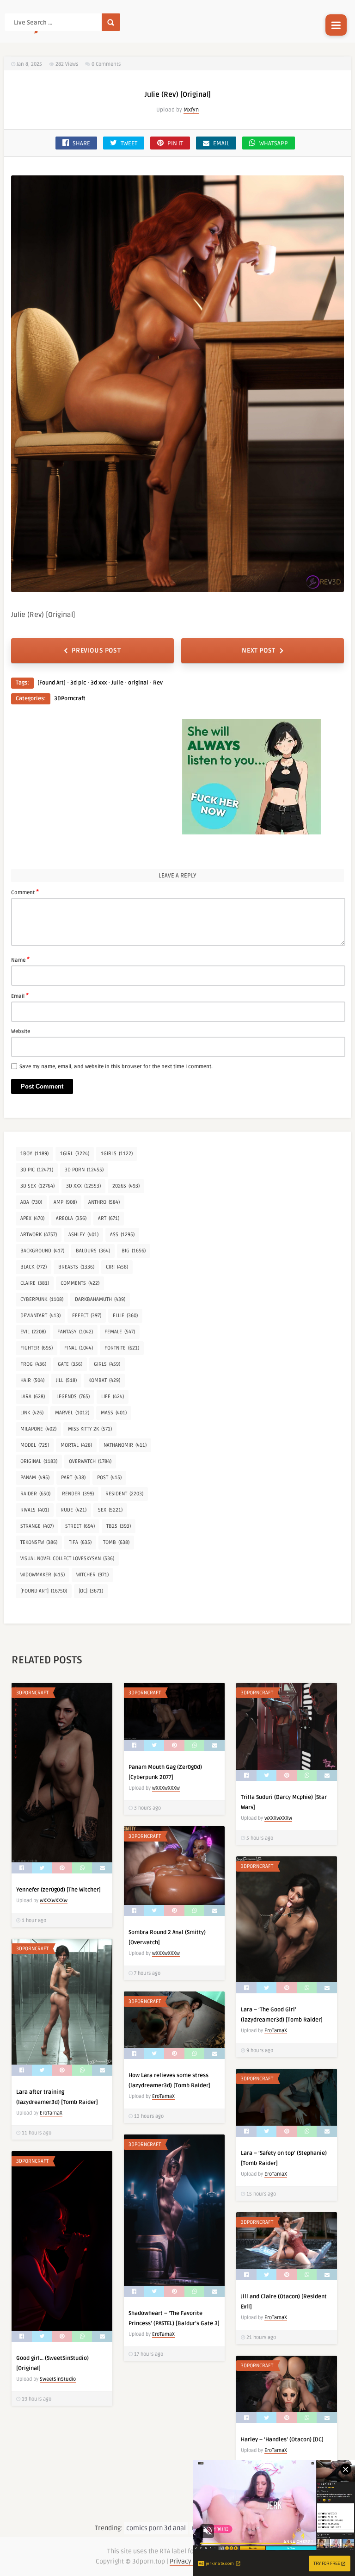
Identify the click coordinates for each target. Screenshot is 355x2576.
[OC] (91, 1591)
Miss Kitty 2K (90, 1429)
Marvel (72, 1413)
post (109, 1478)
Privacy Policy (190, 2561)
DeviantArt (40, 1316)
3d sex (37, 1186)
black (34, 1267)
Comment (25, 892)
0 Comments (106, 64)
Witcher (92, 1575)
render (78, 1494)
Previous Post (96, 650)
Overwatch (90, 1461)
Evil (33, 1332)
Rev (158, 683)
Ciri (117, 1267)
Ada (31, 1202)
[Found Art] (52, 683)
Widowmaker (43, 1575)
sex (110, 1510)
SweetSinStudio (58, 2379)
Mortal (76, 1445)
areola (71, 1218)
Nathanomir (125, 1445)
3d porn (84, 1170)
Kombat (104, 1380)
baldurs (93, 1251)
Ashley (83, 1235)
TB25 (119, 1526)
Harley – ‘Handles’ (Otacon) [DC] (282, 2440)
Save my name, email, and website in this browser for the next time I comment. (116, 1067)
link (32, 1413)
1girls (117, 1154)
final (79, 1348)
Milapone (38, 1429)
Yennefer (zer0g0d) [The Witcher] (58, 1890)
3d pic (78, 683)
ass (122, 1235)
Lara (33, 1397)
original (138, 683)
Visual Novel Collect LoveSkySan (67, 1559)
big (134, 1251)
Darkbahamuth (100, 1299)
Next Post (258, 650)
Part (73, 1478)
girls (107, 1364)
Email (20, 996)
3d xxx (99, 683)
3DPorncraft (70, 699)
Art (109, 1218)
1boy (34, 1154)
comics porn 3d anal (156, 2528)
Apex (32, 1218)
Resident (124, 1494)
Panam (35, 1478)
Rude (73, 1510)
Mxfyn (191, 110)
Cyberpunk (42, 1299)
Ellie (125, 1316)
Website (21, 1031)
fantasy (75, 1332)
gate (70, 1364)
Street (80, 1526)
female (120, 1332)
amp (65, 1202)
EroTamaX (276, 2031)
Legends (73, 1397)
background (42, 1251)
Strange (37, 1526)
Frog (33, 1364)
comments (80, 1283)
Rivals (35, 1510)
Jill (66, 1380)
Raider (35, 1494)
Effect (87, 1316)
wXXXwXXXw (54, 1901)
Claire (35, 1283)
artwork (39, 1235)
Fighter (37, 1348)
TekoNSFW (39, 1542)
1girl (75, 1154)
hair (32, 1380)
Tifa (80, 1542)
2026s (126, 1186)
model (35, 1445)
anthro (104, 1202)
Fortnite (122, 1348)
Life (113, 1397)
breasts (76, 1267)
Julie (117, 683)
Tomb (116, 1542)
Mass (114, 1413)
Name (20, 959)
